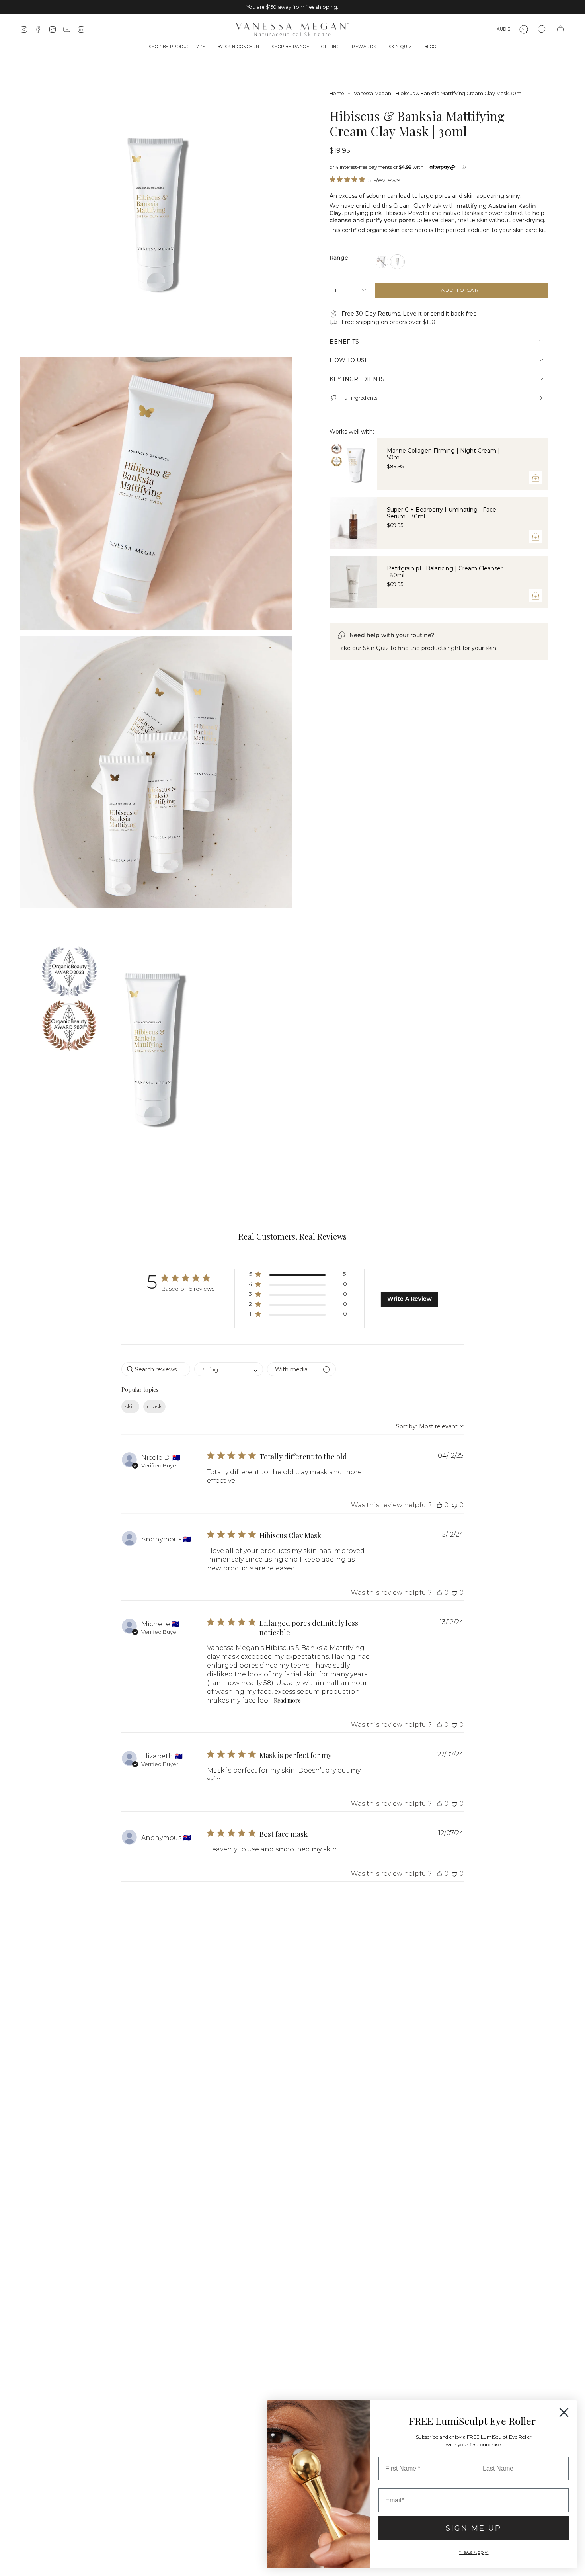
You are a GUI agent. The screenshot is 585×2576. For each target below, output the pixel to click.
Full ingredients (359, 398)
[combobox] (229, 1369)
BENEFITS (344, 342)
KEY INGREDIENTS (357, 379)
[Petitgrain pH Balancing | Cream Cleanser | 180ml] (353, 582)
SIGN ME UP (474, 2528)
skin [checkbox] (130, 1406)
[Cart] (560, 29)
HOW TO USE (349, 360)
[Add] (536, 478)
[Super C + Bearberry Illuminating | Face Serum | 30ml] (353, 523)
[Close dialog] (564, 2412)
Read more (287, 1700)
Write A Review (409, 1299)
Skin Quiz (376, 648)
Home (337, 93)
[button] (177, 48)
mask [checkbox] (154, 1406)
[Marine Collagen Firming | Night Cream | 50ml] (353, 464)
